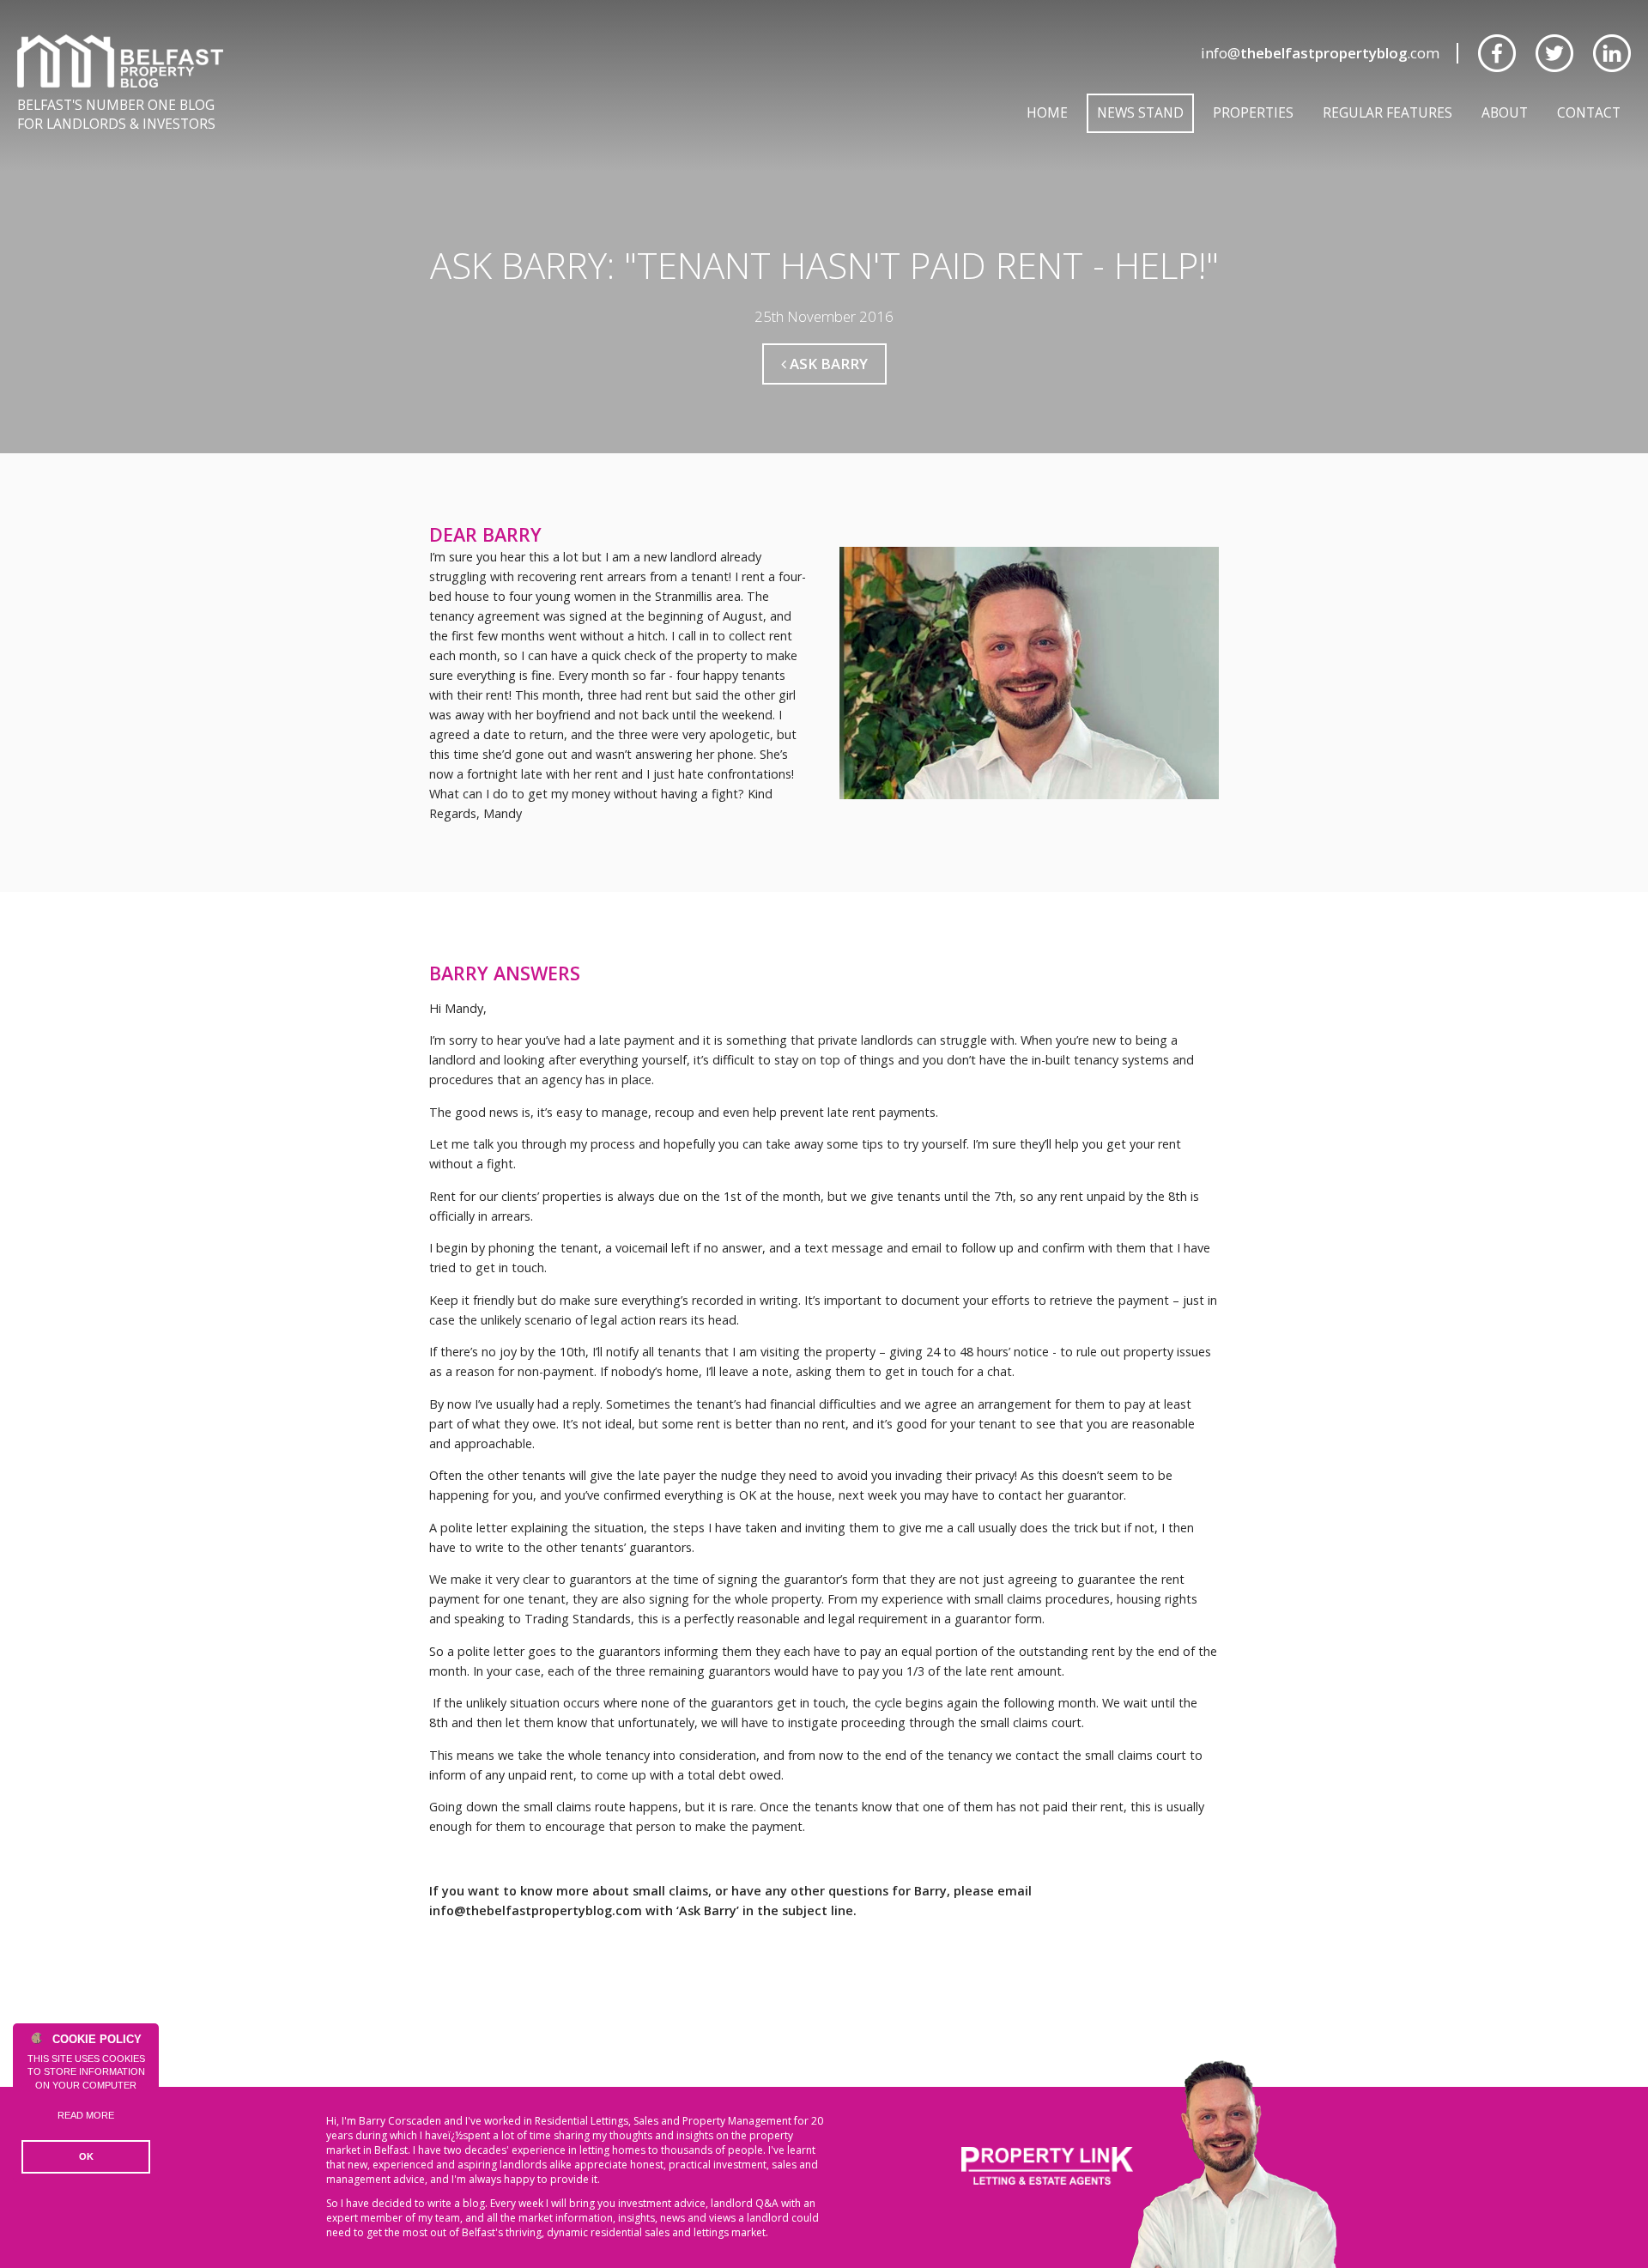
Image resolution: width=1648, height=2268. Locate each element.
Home (1047, 112)
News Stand (1140, 112)
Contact (1589, 112)
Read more (86, 2115)
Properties (1253, 112)
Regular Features (1387, 112)
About (1505, 112)
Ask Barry (827, 364)
